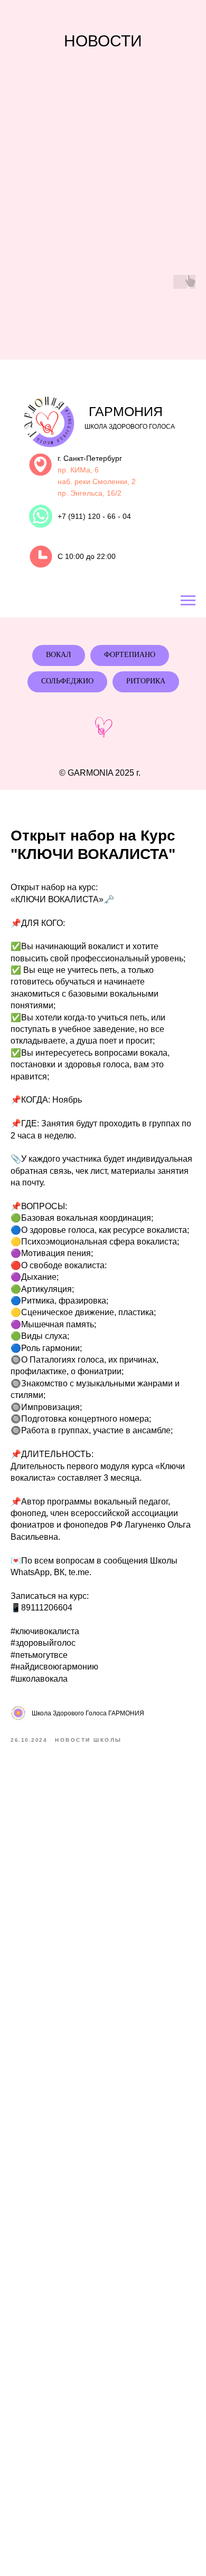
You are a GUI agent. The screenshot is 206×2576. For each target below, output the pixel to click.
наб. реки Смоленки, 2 (97, 481)
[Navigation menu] (188, 601)
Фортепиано (130, 655)
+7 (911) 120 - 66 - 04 (94, 516)
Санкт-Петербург (93, 458)
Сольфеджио (67, 681)
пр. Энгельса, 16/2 (90, 493)
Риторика (146, 681)
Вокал (59, 655)
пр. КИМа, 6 (78, 470)
